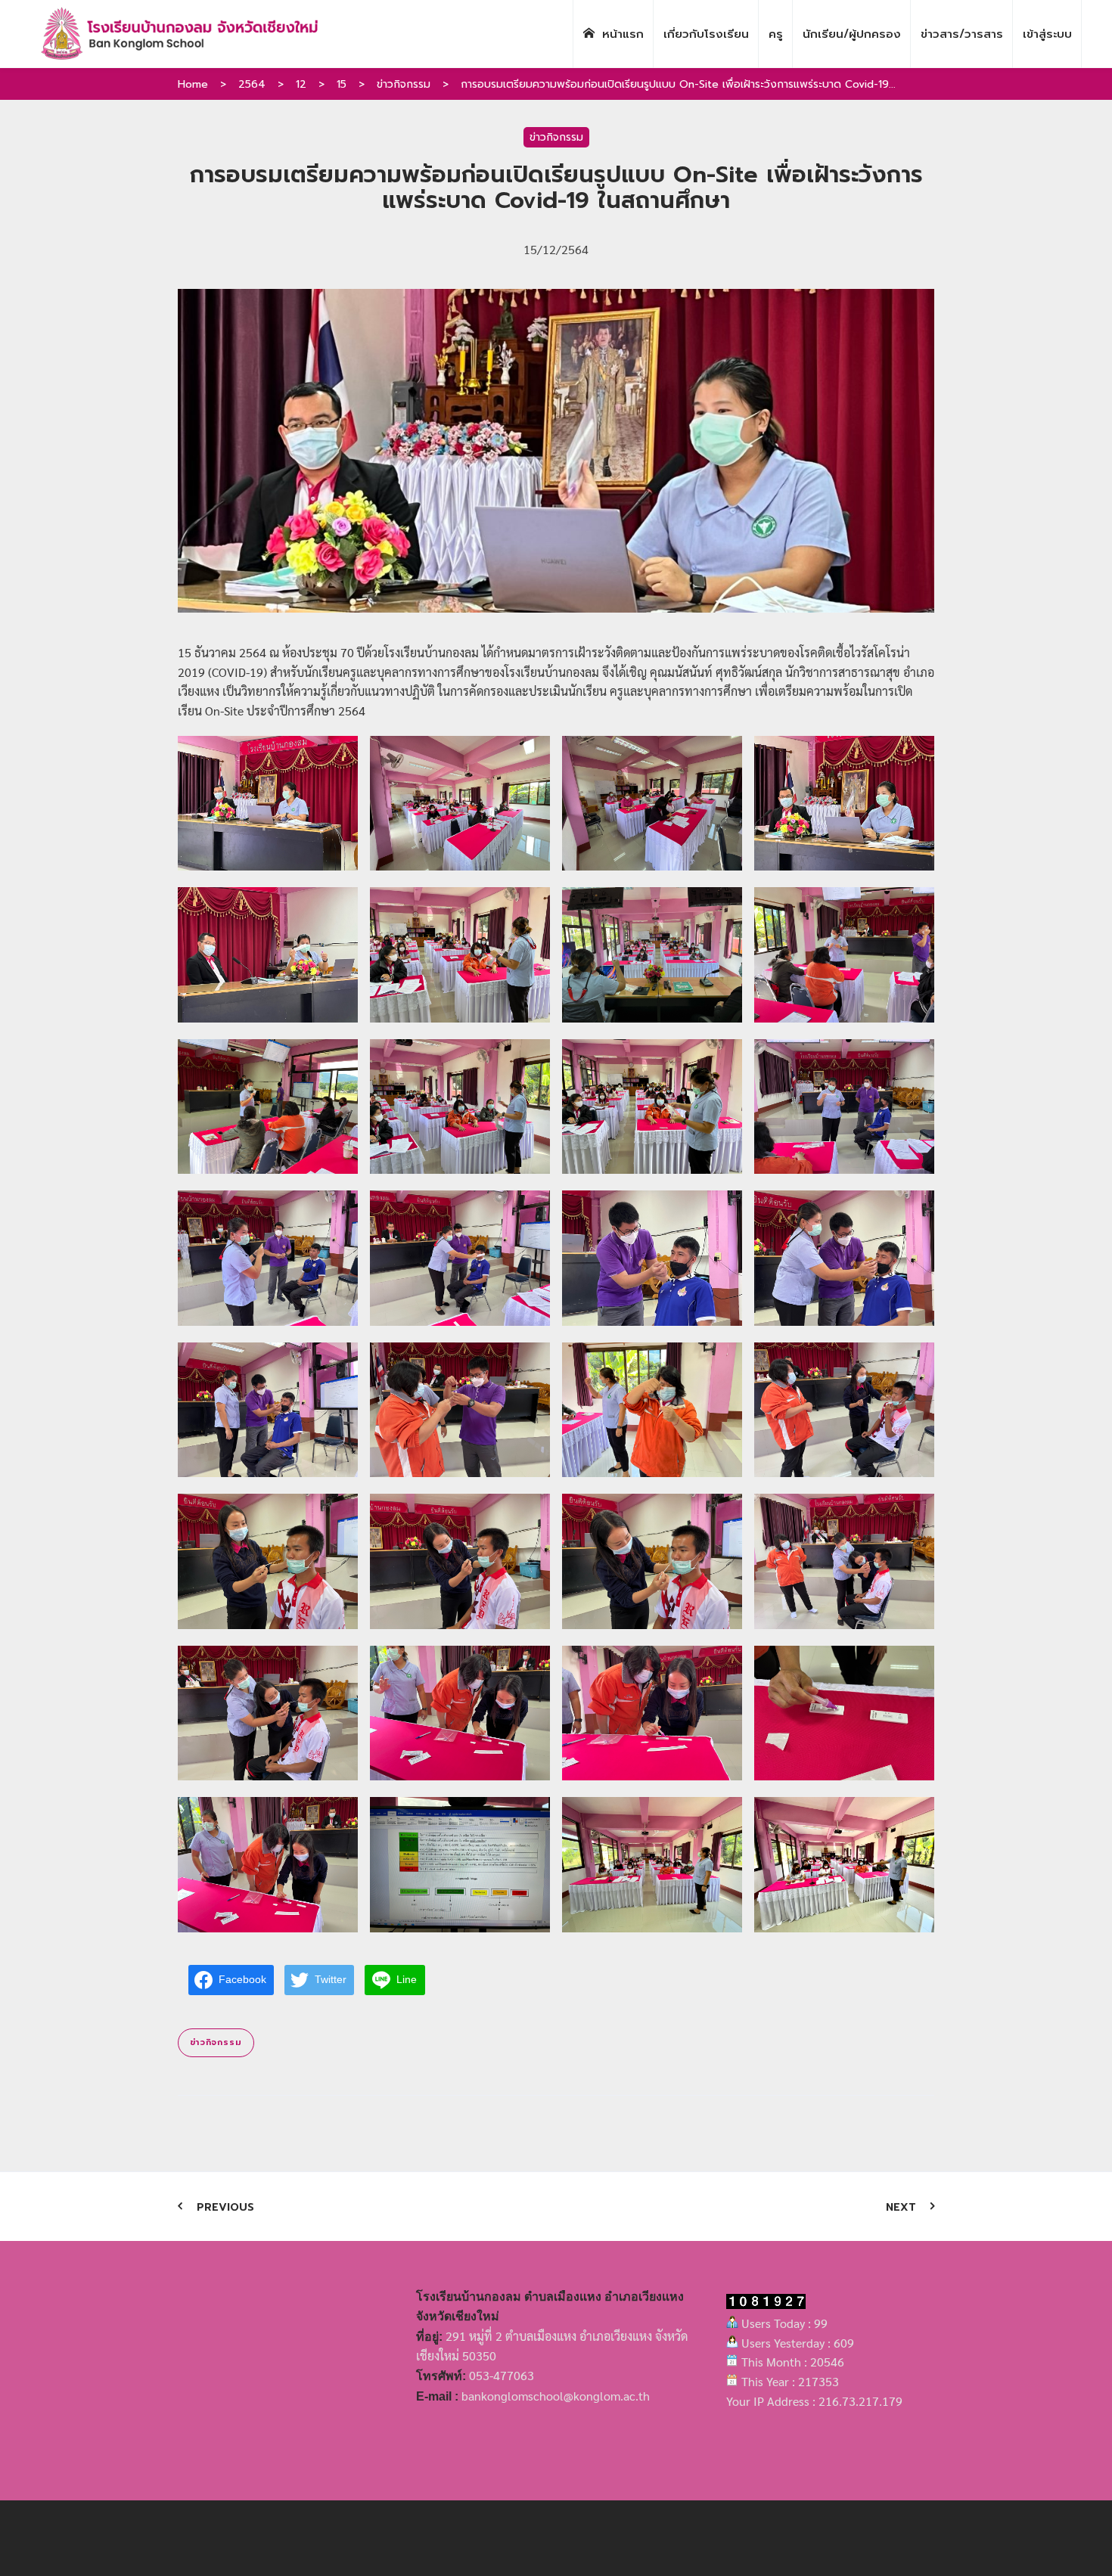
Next (901, 2207)
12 (301, 84)
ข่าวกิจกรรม (404, 84)
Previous (225, 2207)
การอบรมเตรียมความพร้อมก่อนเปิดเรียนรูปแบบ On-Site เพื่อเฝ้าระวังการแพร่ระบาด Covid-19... (678, 84)
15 (342, 84)
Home (193, 84)
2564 (252, 84)
